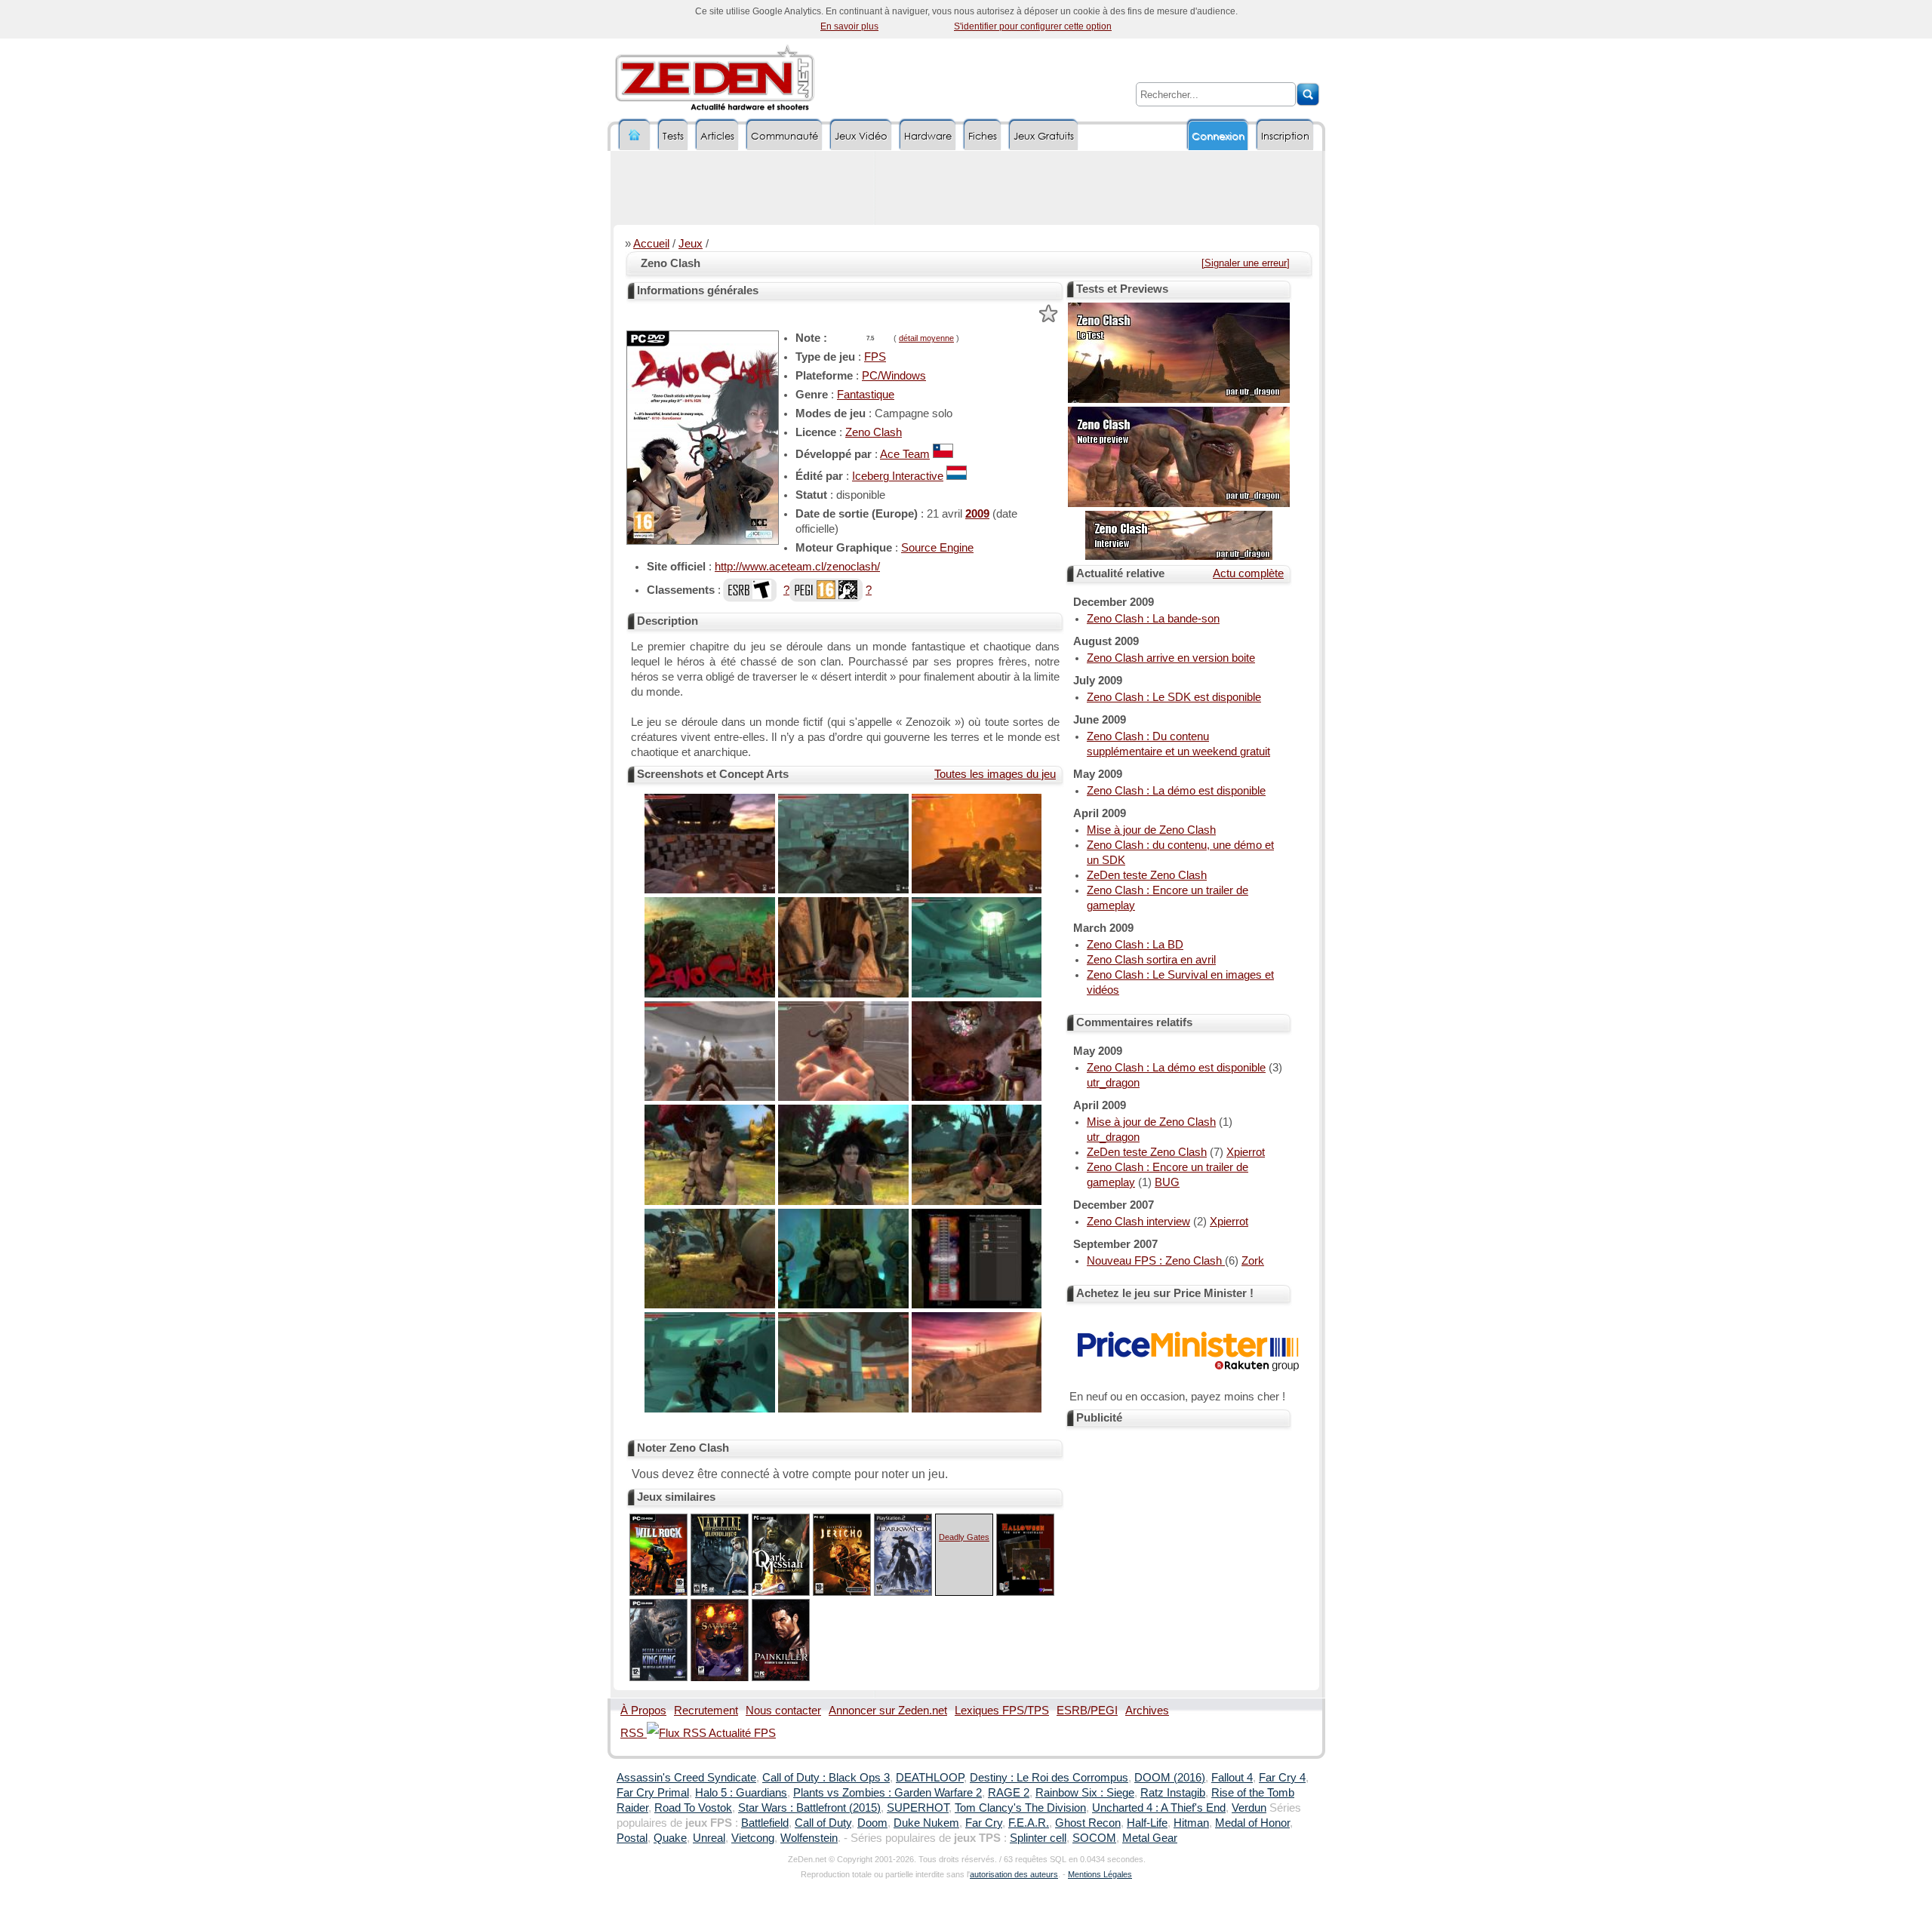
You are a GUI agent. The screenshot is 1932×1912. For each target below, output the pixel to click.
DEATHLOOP (930, 1778)
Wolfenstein (809, 1838)
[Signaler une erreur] (1246, 263)
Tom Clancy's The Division (1020, 1808)
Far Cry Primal (653, 1793)
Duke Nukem (926, 1823)
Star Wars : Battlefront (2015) (809, 1808)
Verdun (1249, 1808)
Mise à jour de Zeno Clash (1151, 830)
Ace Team (905, 454)
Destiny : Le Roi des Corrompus (1049, 1778)
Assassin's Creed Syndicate (686, 1778)
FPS (875, 357)
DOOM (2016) (1170, 1778)
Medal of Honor (1252, 1823)
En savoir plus (849, 26)
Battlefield (765, 1823)
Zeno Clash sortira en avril (1151, 960)
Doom (872, 1823)
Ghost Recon (1088, 1823)
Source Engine (937, 548)
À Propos (643, 1711)
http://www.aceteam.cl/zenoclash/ (797, 567)
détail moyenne (926, 338)
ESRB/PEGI (1087, 1711)
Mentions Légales (1100, 1874)
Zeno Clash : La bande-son (1153, 619)
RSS (634, 1733)
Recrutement (706, 1711)
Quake (670, 1838)
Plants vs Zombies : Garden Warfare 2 (888, 1793)
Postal (632, 1838)
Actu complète (1248, 573)
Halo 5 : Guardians (741, 1793)
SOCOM (1094, 1838)
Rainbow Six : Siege (1085, 1793)
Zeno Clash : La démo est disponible (1176, 791)
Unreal (709, 1838)
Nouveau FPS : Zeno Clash (1156, 1261)
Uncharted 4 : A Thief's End (1159, 1808)
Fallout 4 (1232, 1778)
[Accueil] (635, 135)
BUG (1167, 1182)
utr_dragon (1113, 1083)
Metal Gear (1150, 1838)
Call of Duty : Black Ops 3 (826, 1778)
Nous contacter (783, 1711)
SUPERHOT (918, 1808)
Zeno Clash (874, 432)
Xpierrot (1246, 1152)
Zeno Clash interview (1138, 1222)
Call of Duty (823, 1823)
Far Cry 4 (1282, 1778)
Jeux (691, 244)
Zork (1253, 1261)
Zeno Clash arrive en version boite (1171, 658)
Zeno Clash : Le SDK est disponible (1174, 697)
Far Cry (984, 1823)
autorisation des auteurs (1014, 1874)
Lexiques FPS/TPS (1002, 1711)
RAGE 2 (1009, 1793)
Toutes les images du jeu (995, 774)
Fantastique (866, 395)
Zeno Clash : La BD (1135, 945)
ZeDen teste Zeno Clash (1147, 875)
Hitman (1191, 1823)
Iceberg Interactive (898, 476)
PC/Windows (894, 376)
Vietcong (753, 1838)
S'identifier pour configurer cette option (1033, 26)
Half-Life (1147, 1823)
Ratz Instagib (1173, 1793)
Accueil (651, 244)
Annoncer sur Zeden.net (888, 1711)
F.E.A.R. (1029, 1823)
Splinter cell (1038, 1838)
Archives (1147, 1711)
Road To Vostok (693, 1808)
